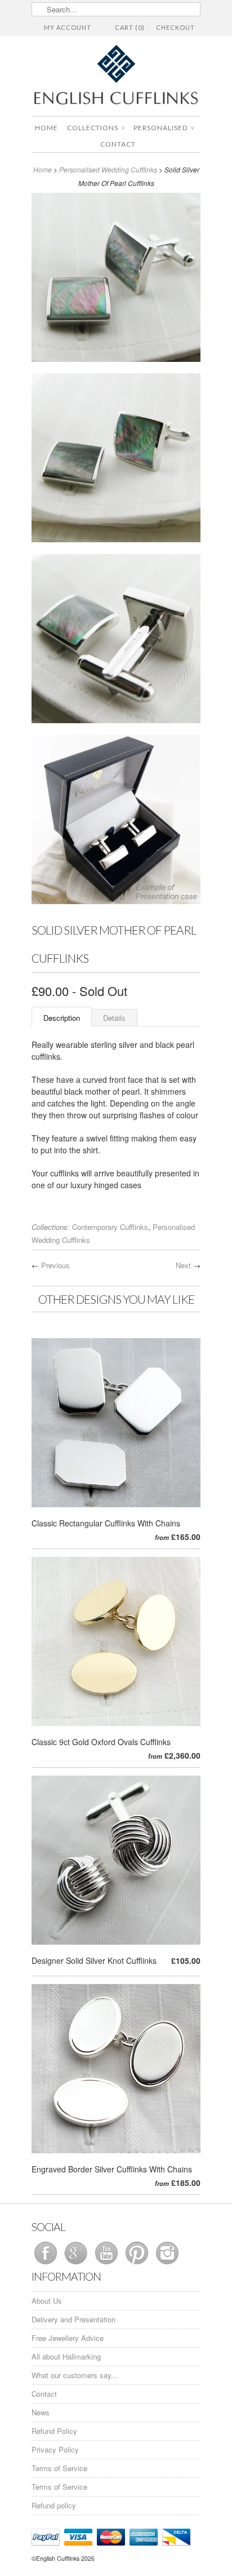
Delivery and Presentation (73, 2319)
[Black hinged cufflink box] (116, 822)
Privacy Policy (55, 2449)
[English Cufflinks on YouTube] (108, 2264)
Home (46, 128)
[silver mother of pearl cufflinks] (116, 279)
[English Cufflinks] (116, 76)
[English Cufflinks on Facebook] (47, 2264)
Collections (96, 128)
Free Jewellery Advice (68, 2338)
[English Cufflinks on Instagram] (167, 2264)
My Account (68, 27)
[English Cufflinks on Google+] (77, 2264)
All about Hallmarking (66, 2356)
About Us (47, 2301)
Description (62, 1018)
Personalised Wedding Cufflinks (108, 169)
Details (114, 1018)
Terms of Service (59, 2468)
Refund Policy (54, 2431)
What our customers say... (75, 2375)
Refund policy (54, 2505)
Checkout (175, 27)
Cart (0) (130, 27)
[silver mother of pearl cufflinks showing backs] (116, 641)
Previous (55, 1265)
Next (183, 1265)
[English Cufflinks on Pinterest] (138, 2264)
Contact (118, 144)
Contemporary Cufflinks (110, 1227)
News (41, 2412)
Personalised (164, 128)
